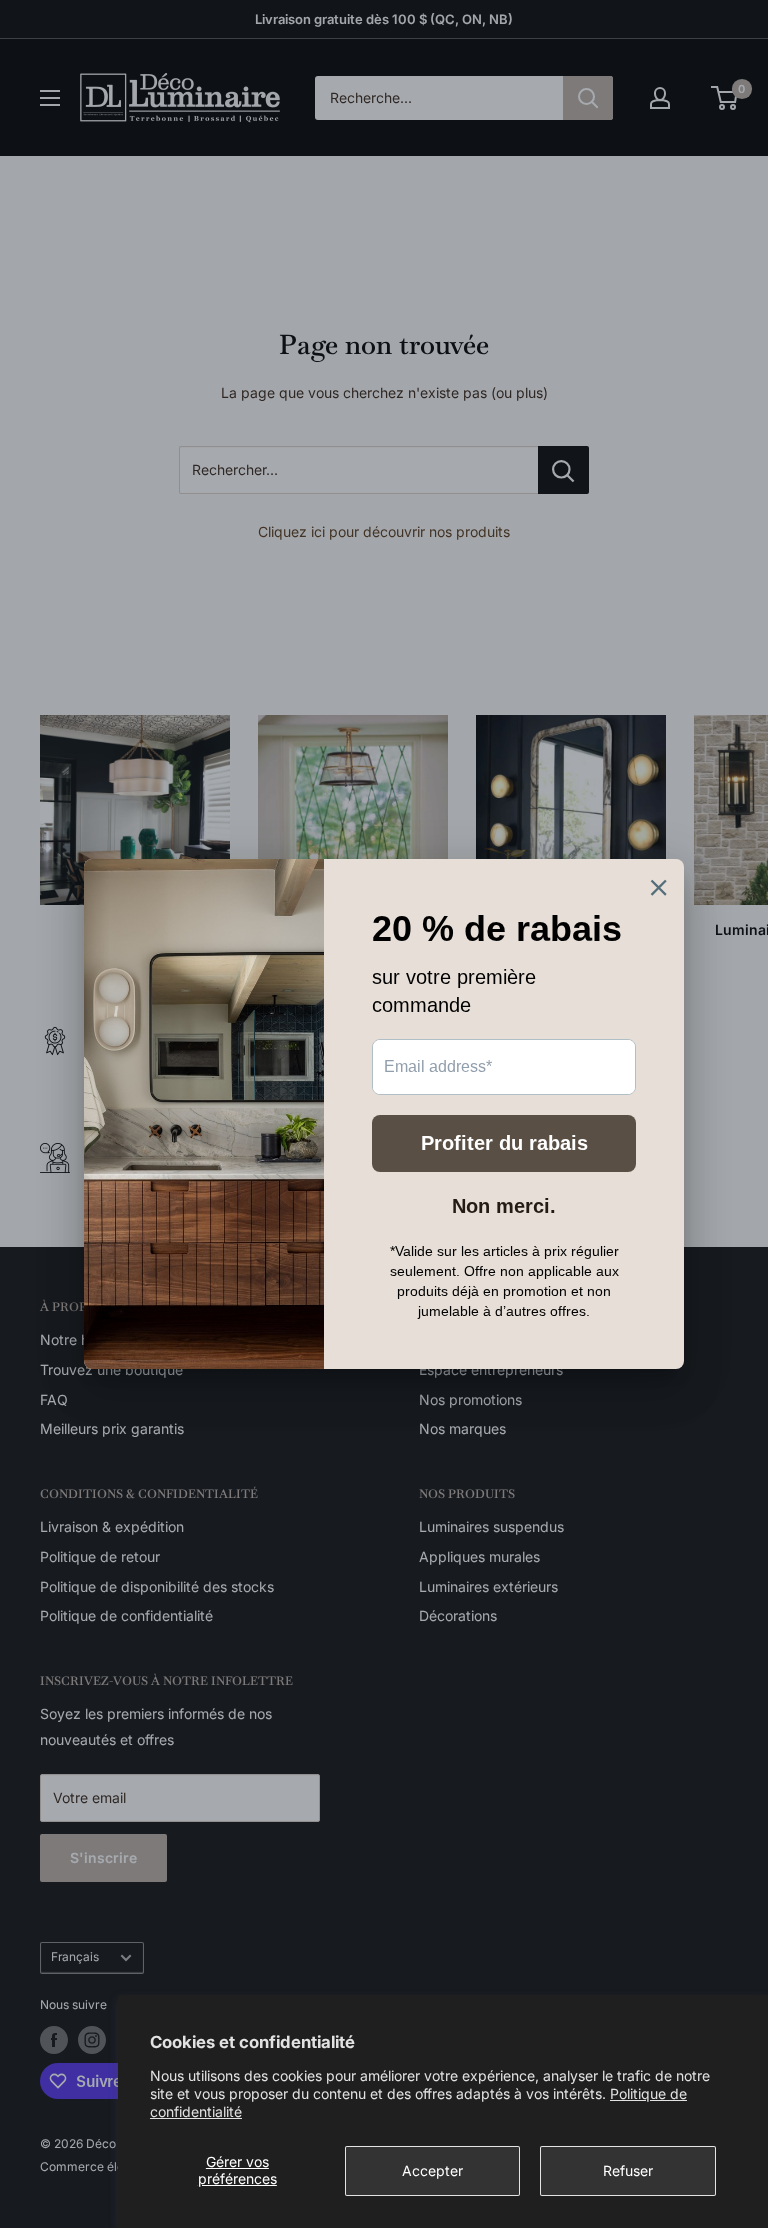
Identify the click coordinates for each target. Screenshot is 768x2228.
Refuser (628, 2170)
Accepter (432, 2170)
